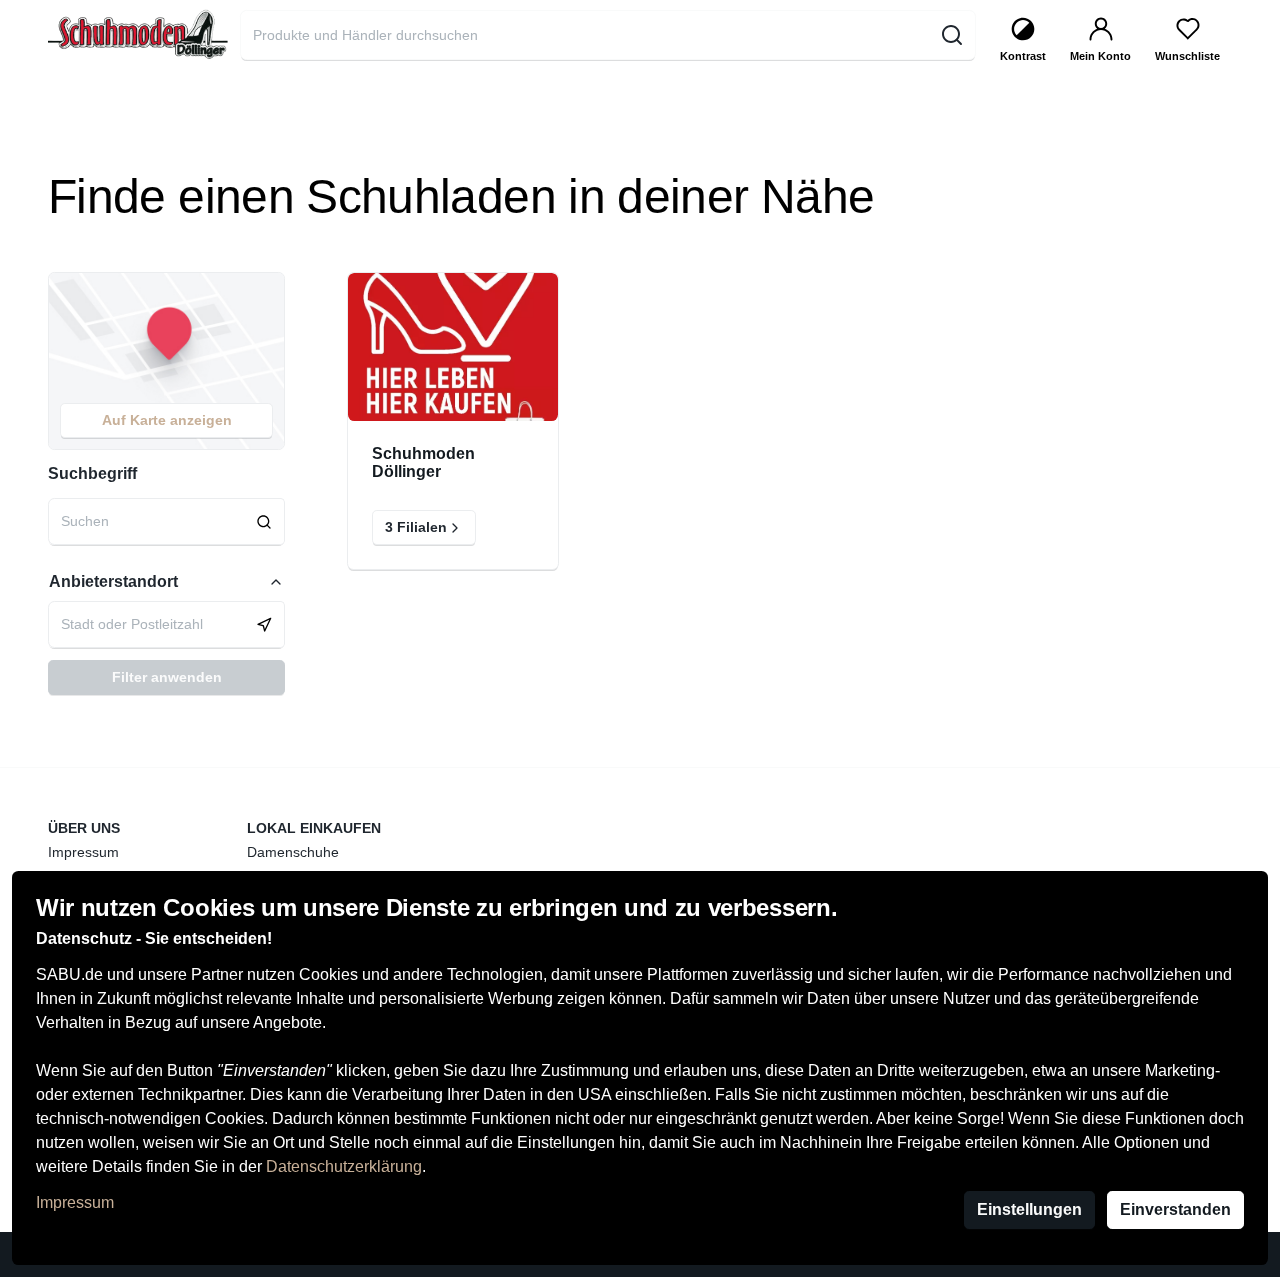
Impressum (75, 1202)
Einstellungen (1029, 1209)
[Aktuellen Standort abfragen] (264, 624)
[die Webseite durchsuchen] (951, 35)
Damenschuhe (293, 852)
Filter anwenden (167, 677)
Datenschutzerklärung (344, 1166)
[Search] (264, 521)
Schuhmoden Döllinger (423, 462)
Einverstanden (1175, 1209)
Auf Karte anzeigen (167, 420)
